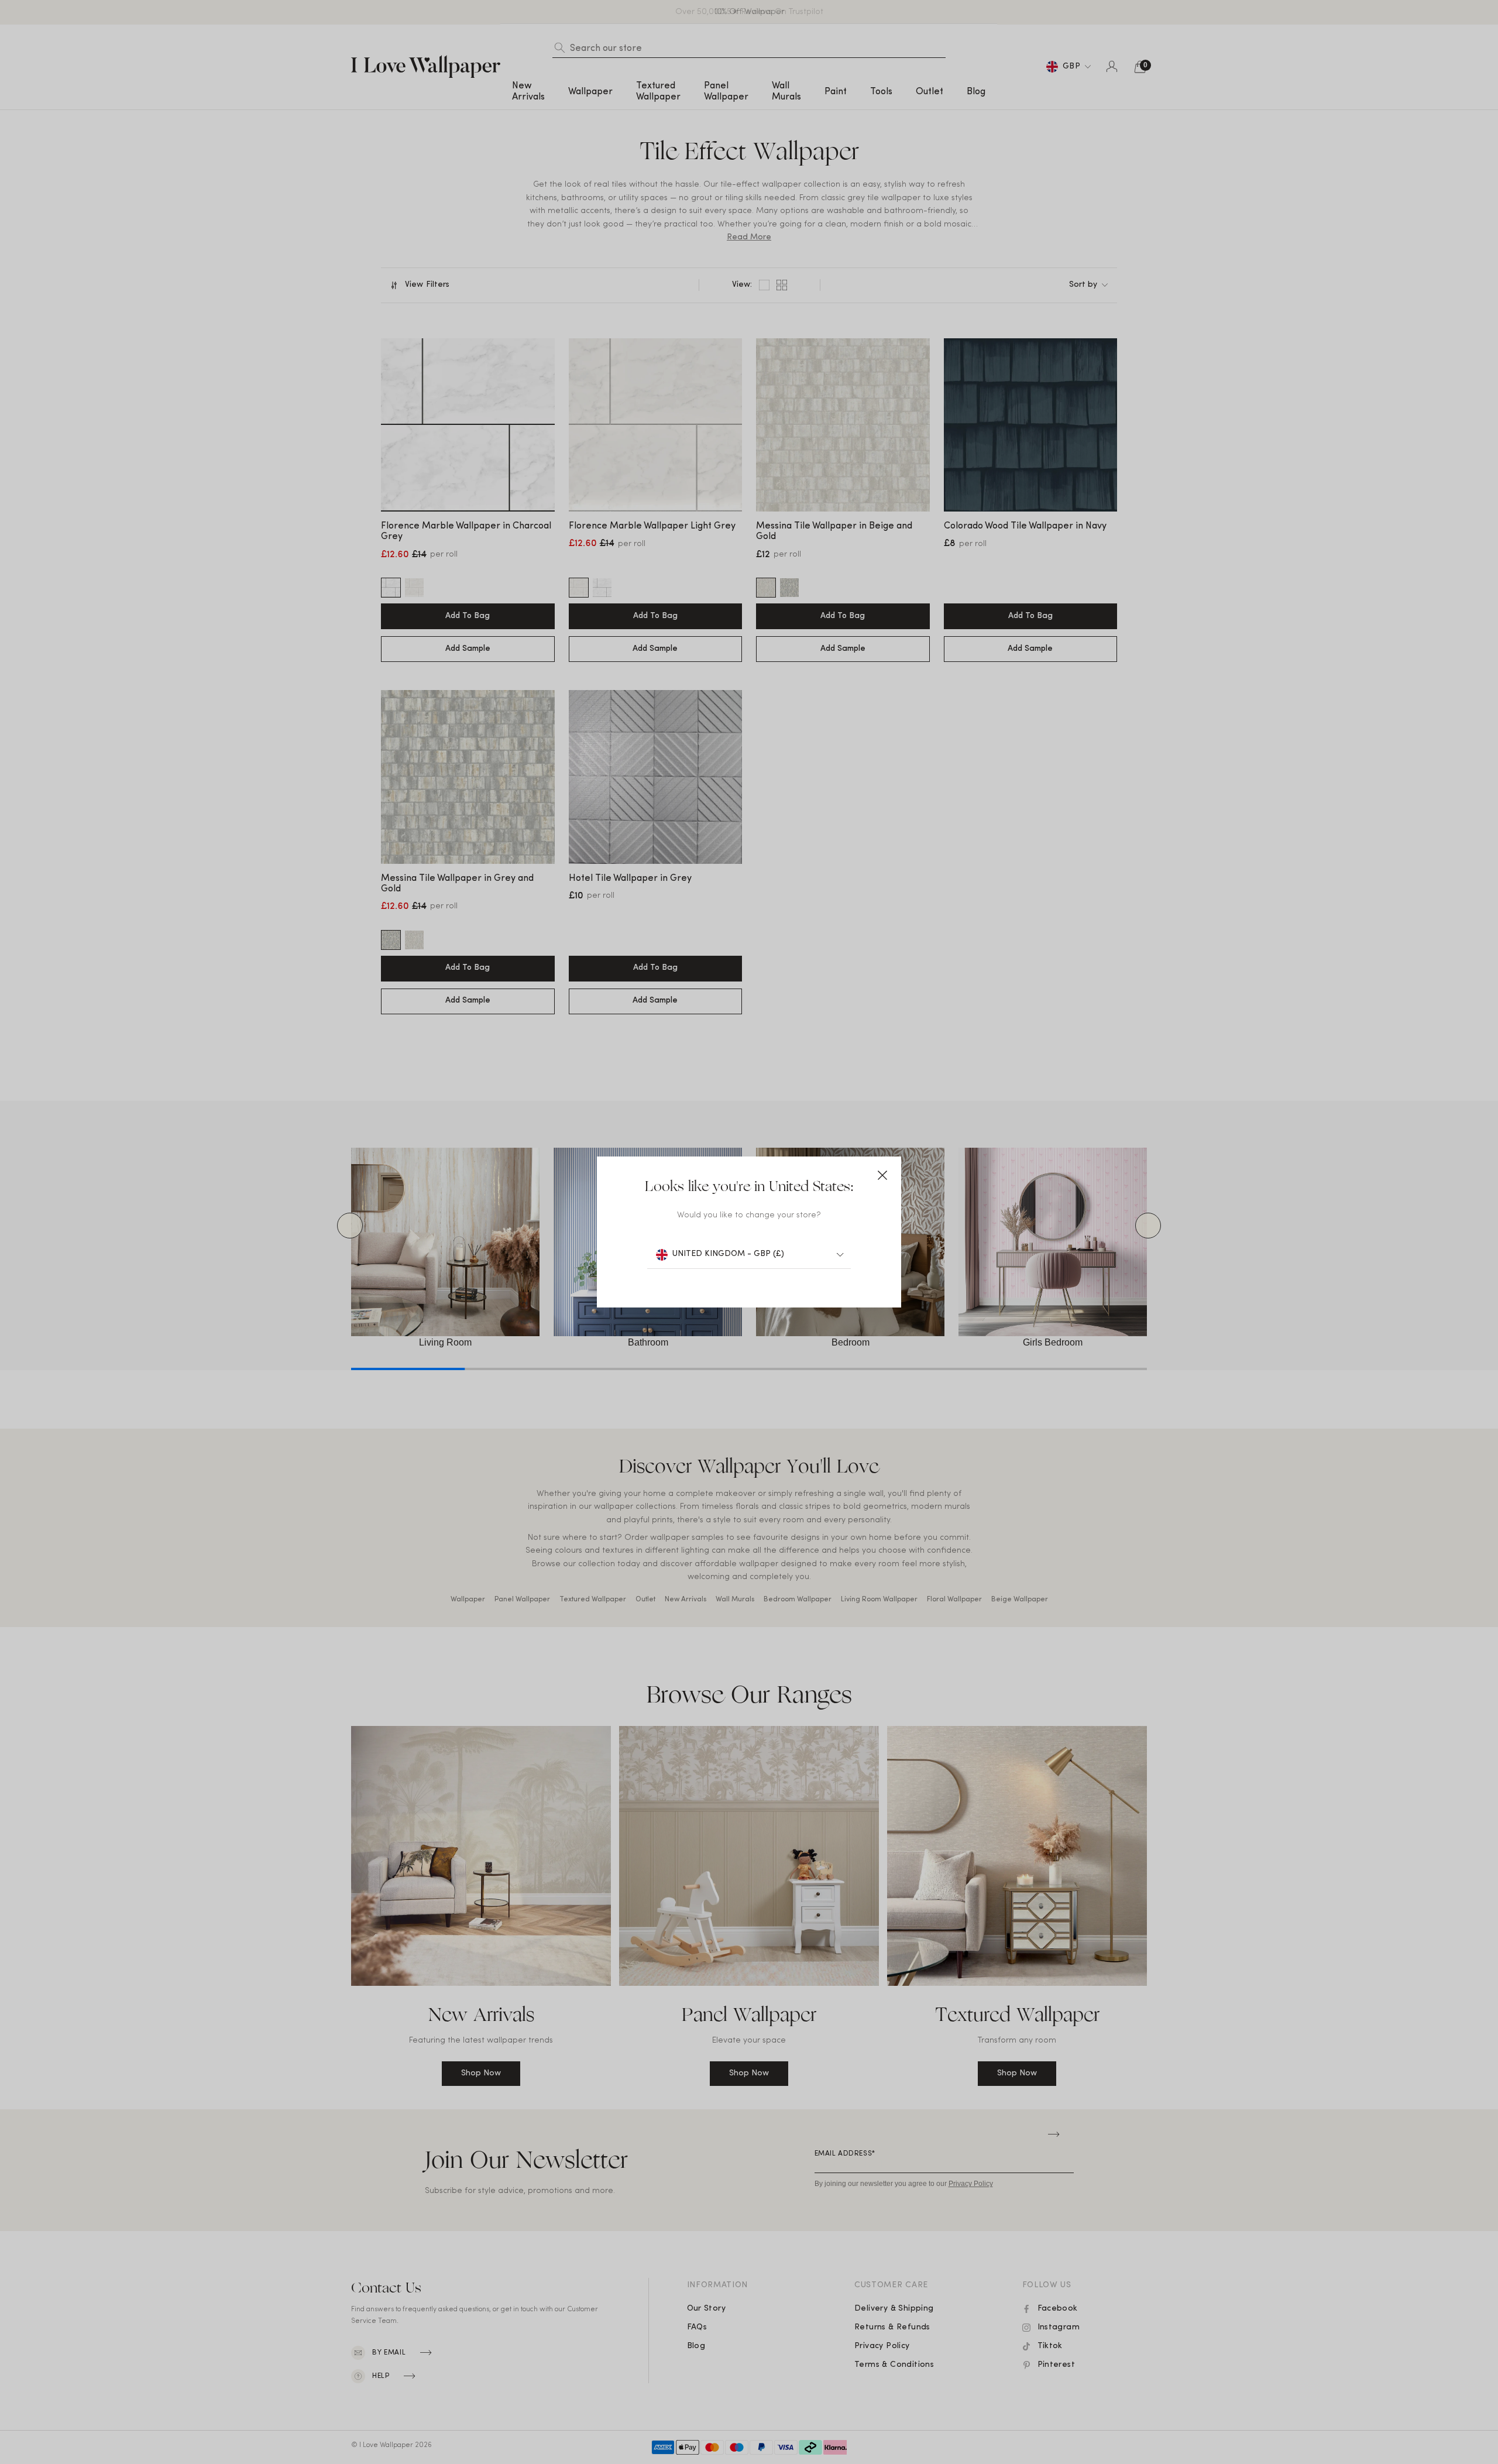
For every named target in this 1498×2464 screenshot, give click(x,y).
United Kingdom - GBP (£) (728, 1254)
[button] (882, 1175)
